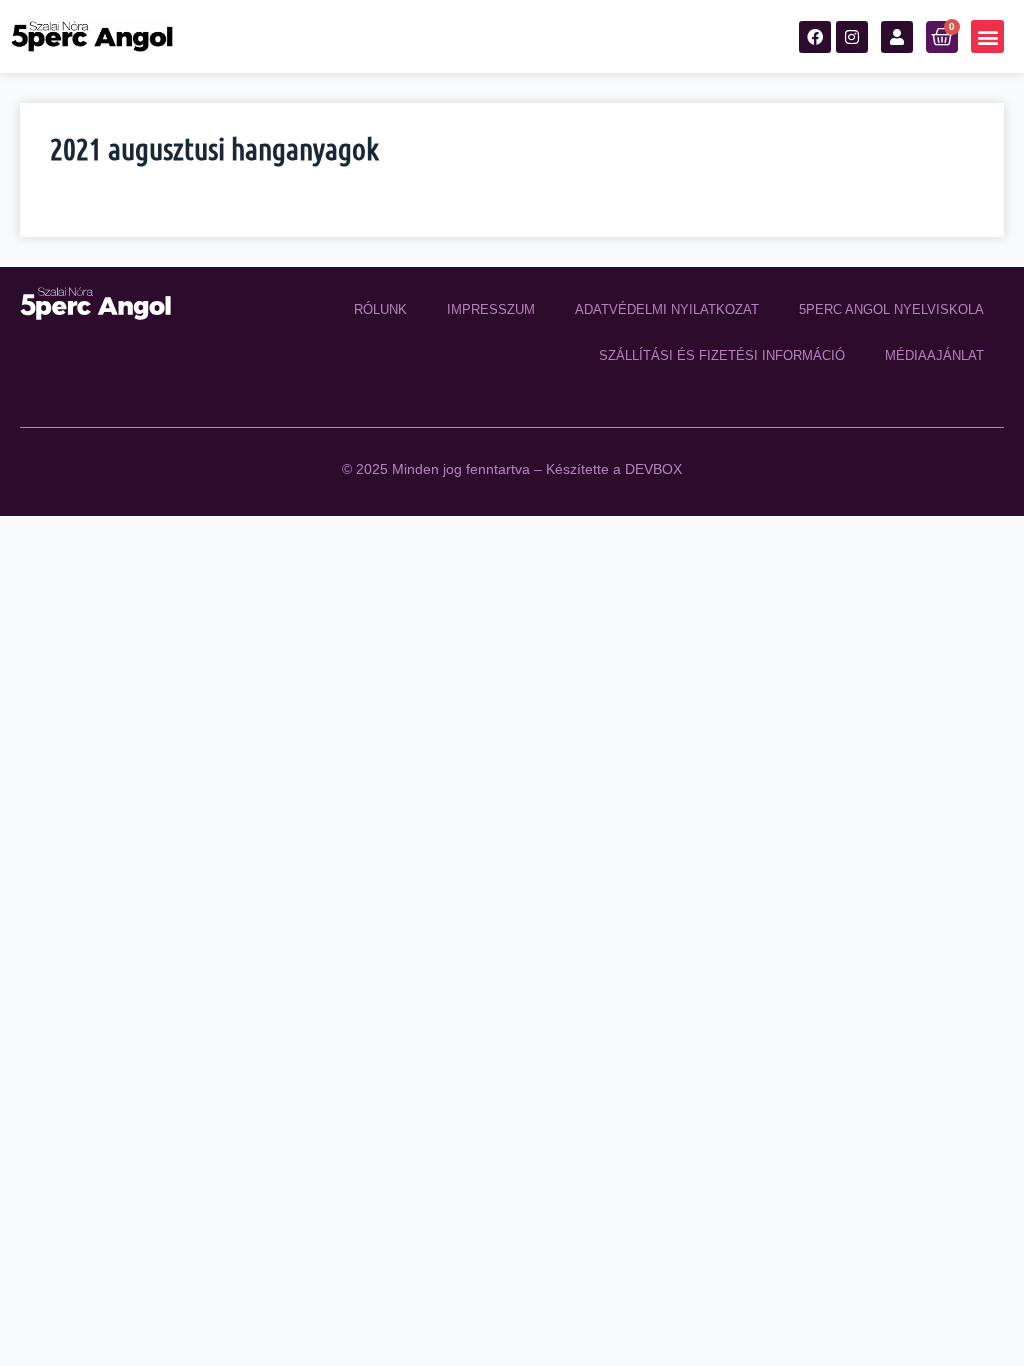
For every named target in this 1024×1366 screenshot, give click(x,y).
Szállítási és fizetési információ (722, 355)
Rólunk (380, 309)
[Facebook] (815, 37)
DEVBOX (653, 469)
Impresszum (491, 309)
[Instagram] (852, 37)
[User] (897, 37)
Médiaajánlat (934, 355)
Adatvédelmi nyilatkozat (667, 309)
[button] (987, 36)
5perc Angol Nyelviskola (891, 309)
